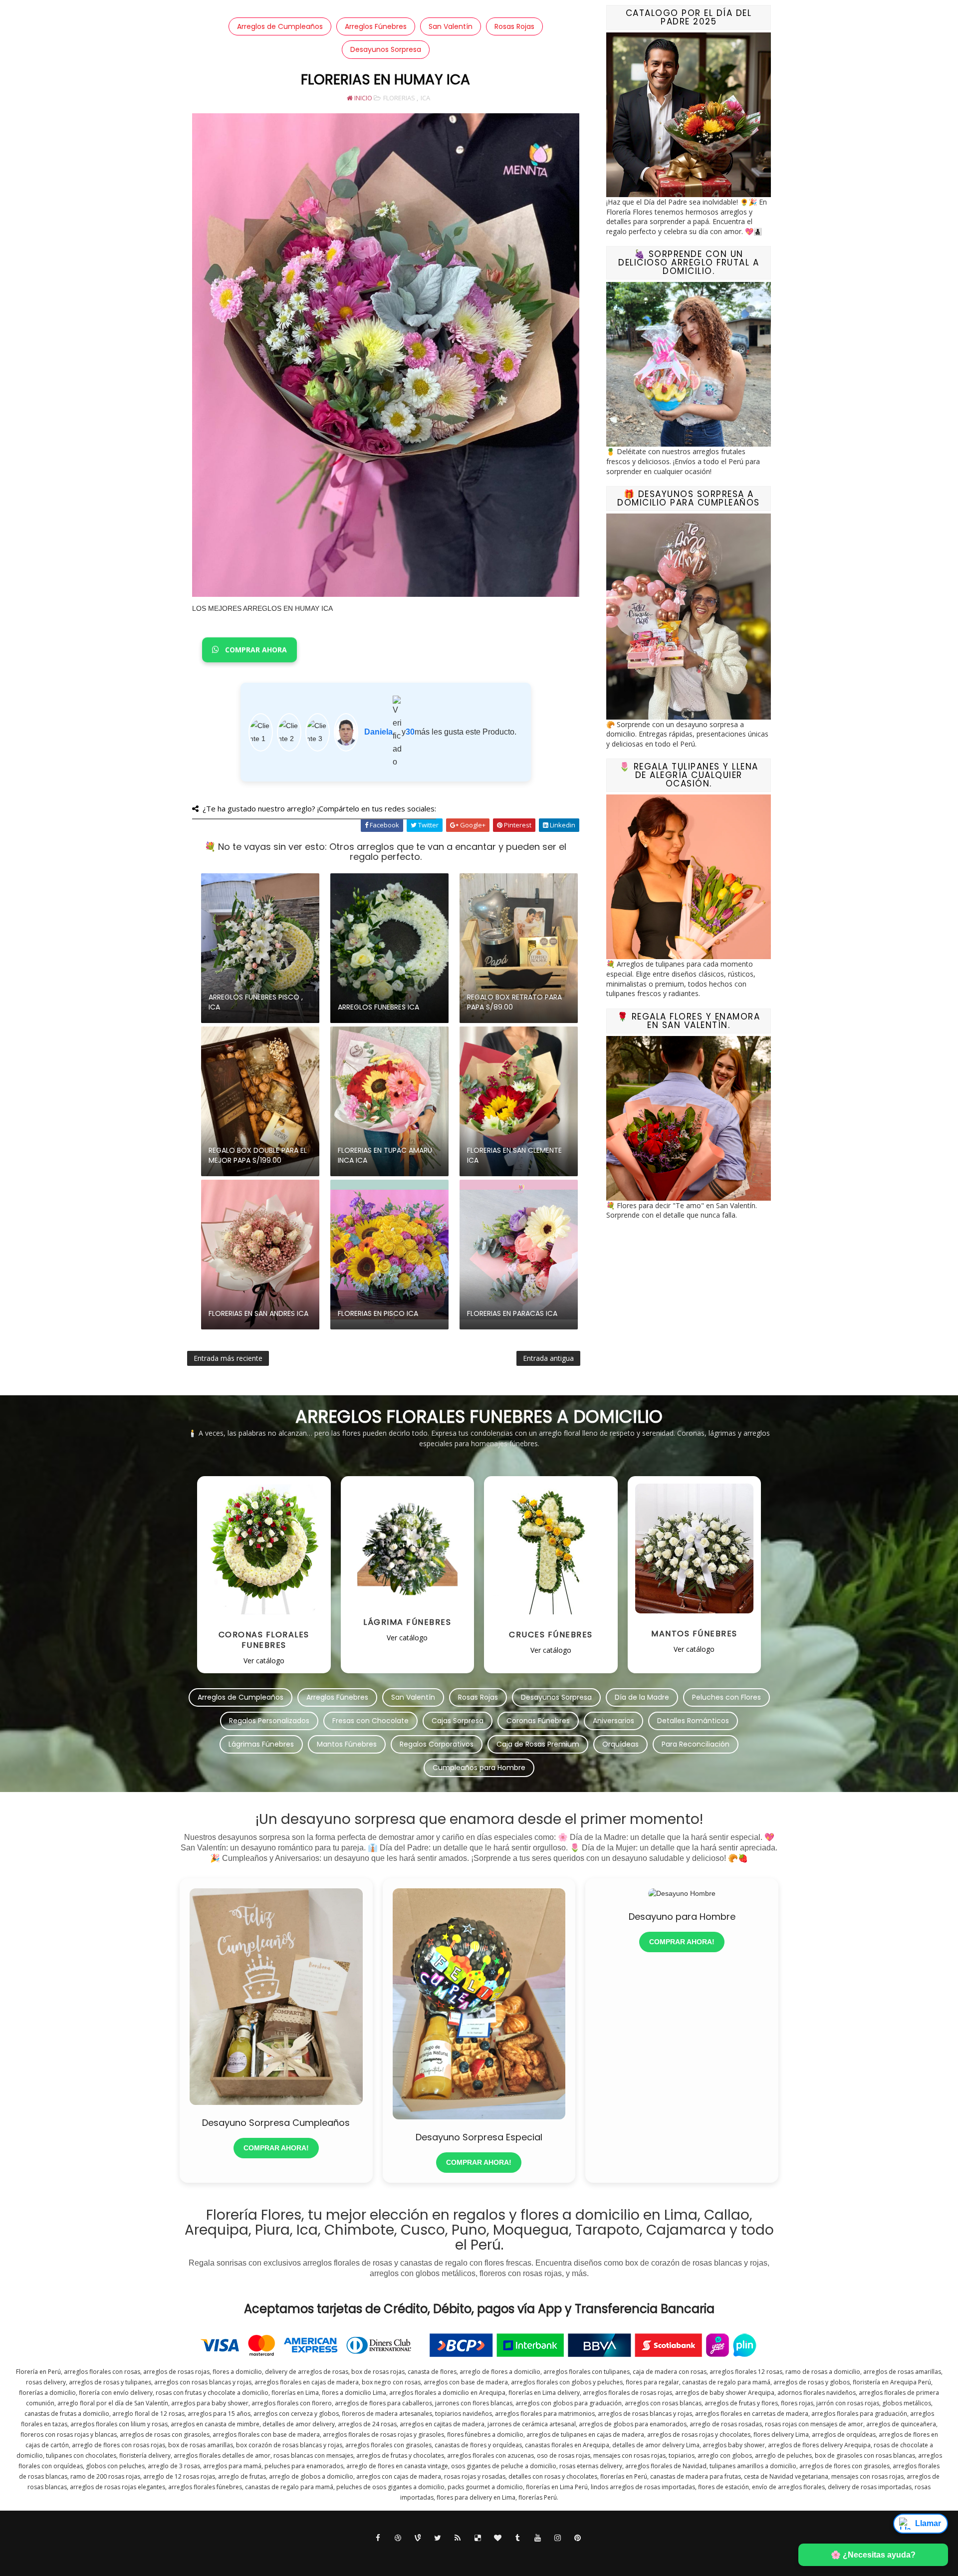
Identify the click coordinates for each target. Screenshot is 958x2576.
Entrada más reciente (228, 1358)
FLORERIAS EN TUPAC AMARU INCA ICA (385, 1155)
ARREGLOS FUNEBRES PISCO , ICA (256, 1002)
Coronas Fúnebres (538, 1721)
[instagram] (558, 2538)
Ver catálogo (264, 1661)
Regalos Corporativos (437, 1744)
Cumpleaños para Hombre (479, 1768)
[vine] (418, 2538)
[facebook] (378, 2538)
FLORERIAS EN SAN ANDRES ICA (258, 1313)
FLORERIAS (399, 98)
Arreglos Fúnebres (376, 26)
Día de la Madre (642, 1697)
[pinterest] (578, 2538)
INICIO (362, 98)
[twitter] (438, 2538)
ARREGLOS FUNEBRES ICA (378, 1007)
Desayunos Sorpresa (386, 49)
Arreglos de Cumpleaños (280, 26)
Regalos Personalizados (269, 1721)
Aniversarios (613, 1721)
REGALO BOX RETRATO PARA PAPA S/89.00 (514, 1002)
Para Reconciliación (696, 1744)
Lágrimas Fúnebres (261, 1744)
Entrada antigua (548, 1358)
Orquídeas (620, 1744)
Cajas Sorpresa (458, 1721)
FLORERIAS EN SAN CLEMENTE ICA (514, 1155)
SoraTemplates (469, 2556)
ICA (425, 98)
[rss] (458, 2538)
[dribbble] (398, 2538)
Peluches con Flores (726, 1697)
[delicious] (478, 2538)
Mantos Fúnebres (347, 1744)
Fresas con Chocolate (370, 1721)
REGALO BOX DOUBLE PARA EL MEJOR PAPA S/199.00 (258, 1155)
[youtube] (538, 2538)
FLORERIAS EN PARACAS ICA (512, 1313)
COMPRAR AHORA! (276, 2148)
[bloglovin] (498, 2538)
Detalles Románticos (693, 1721)
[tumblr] (518, 2538)
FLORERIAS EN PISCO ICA (378, 1313)
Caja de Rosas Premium (538, 1744)
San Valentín (451, 26)
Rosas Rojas (514, 26)
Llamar (928, 2523)
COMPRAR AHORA (255, 650)
